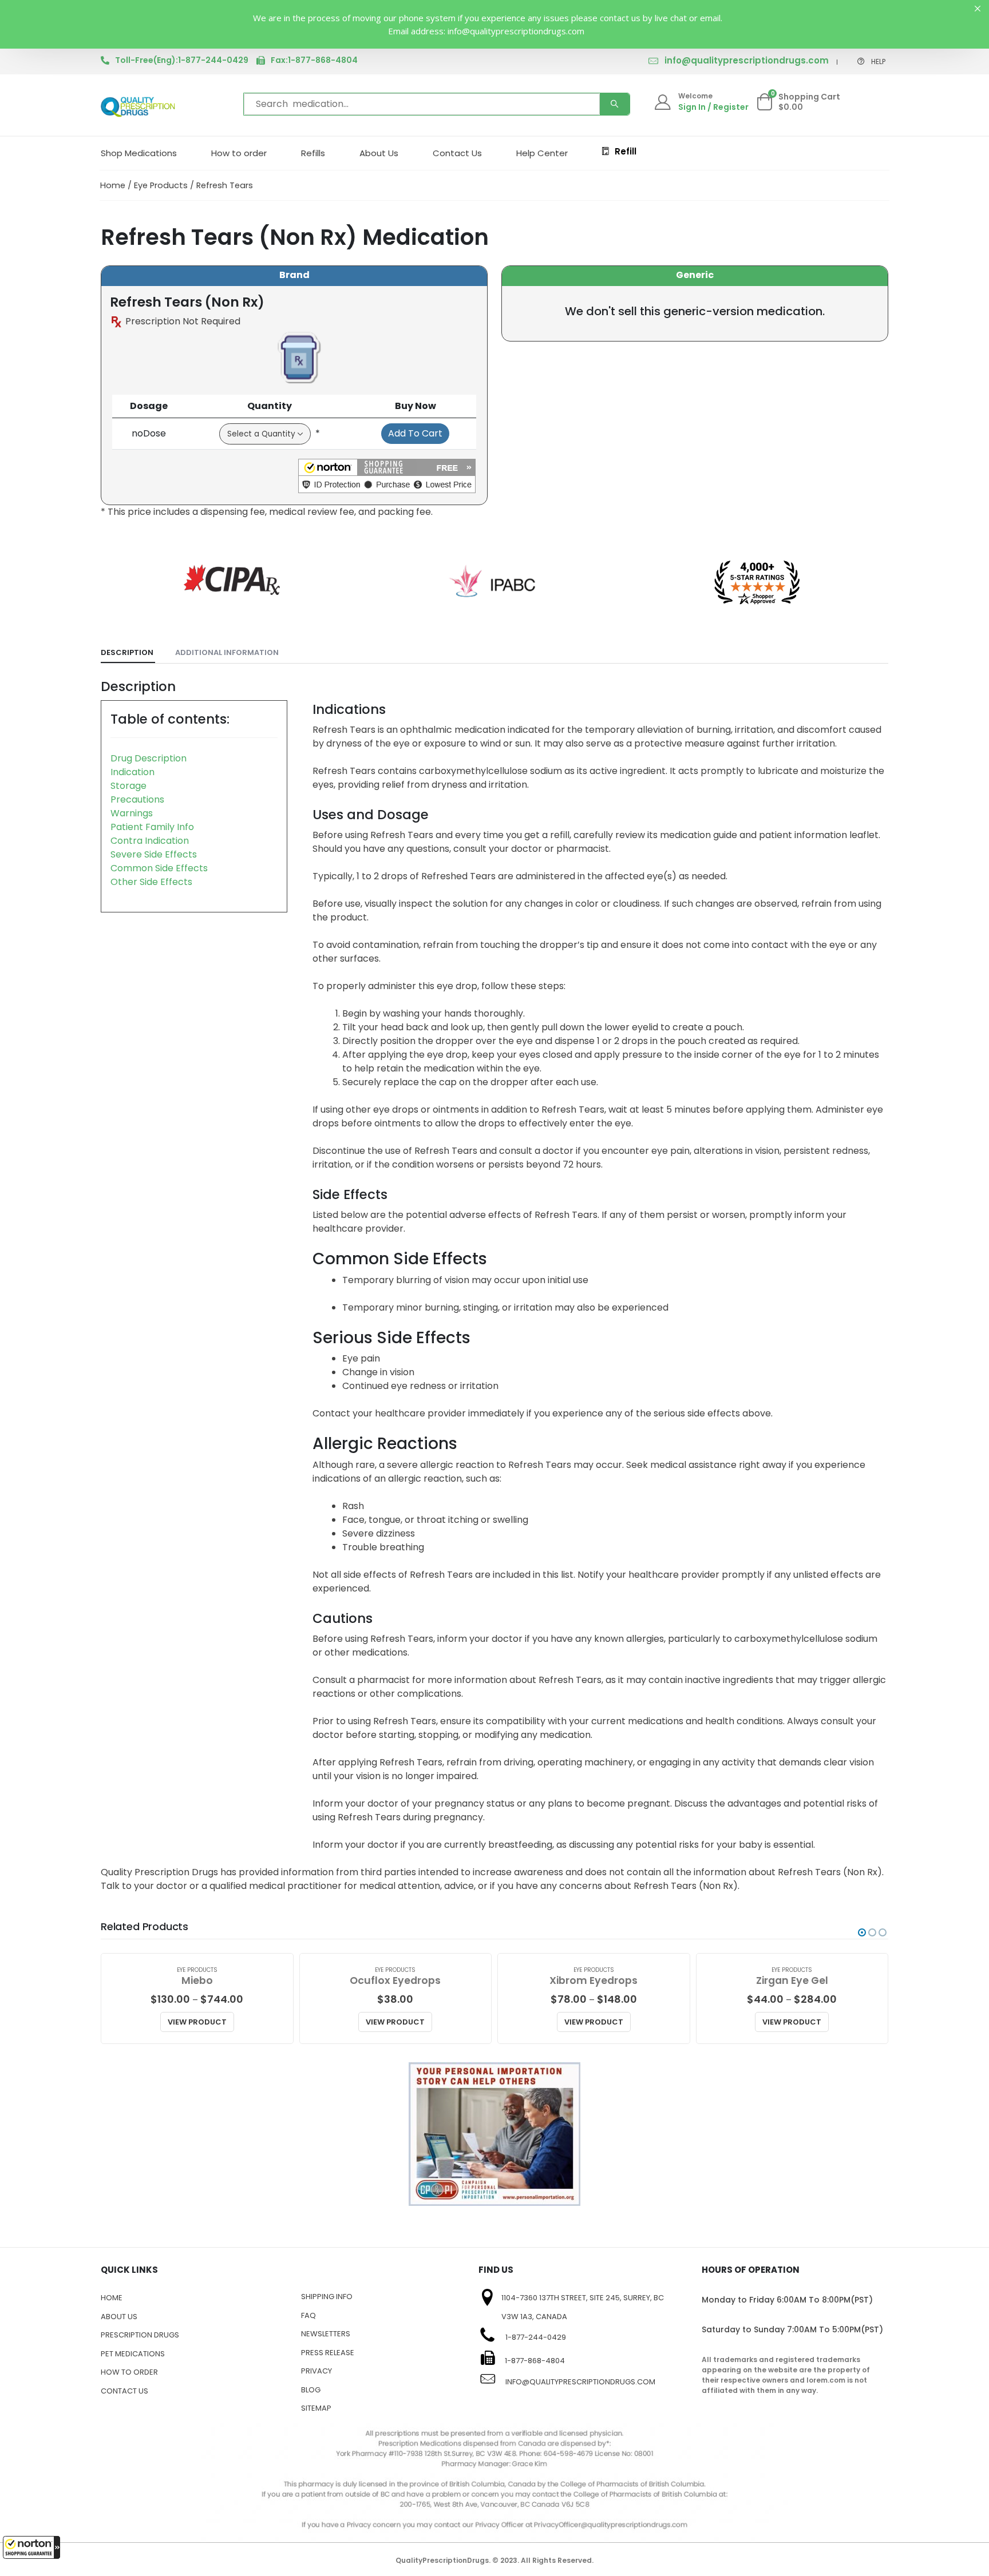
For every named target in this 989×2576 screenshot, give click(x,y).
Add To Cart (415, 433)
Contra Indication (150, 841)
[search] (615, 104)
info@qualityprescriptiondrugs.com (747, 60)
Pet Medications (133, 2354)
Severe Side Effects (154, 854)
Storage (128, 786)
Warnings (132, 813)
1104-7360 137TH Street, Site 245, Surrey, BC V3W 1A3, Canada (583, 2307)
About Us (379, 153)
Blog (311, 2390)
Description (127, 652)
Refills (313, 153)
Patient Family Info (152, 827)
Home (113, 185)
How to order (239, 153)
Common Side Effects (159, 868)
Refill (626, 151)
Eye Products (161, 185)
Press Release (328, 2353)
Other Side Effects (151, 882)
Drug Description (149, 758)
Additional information (227, 652)
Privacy (317, 2371)
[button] (31, 2547)
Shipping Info (327, 2297)
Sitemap (316, 2408)
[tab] (128, 653)
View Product (197, 2022)
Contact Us (457, 153)
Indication (132, 772)
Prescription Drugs (140, 2335)
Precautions (137, 799)
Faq (308, 2315)
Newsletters (326, 2334)
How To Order (129, 2372)
